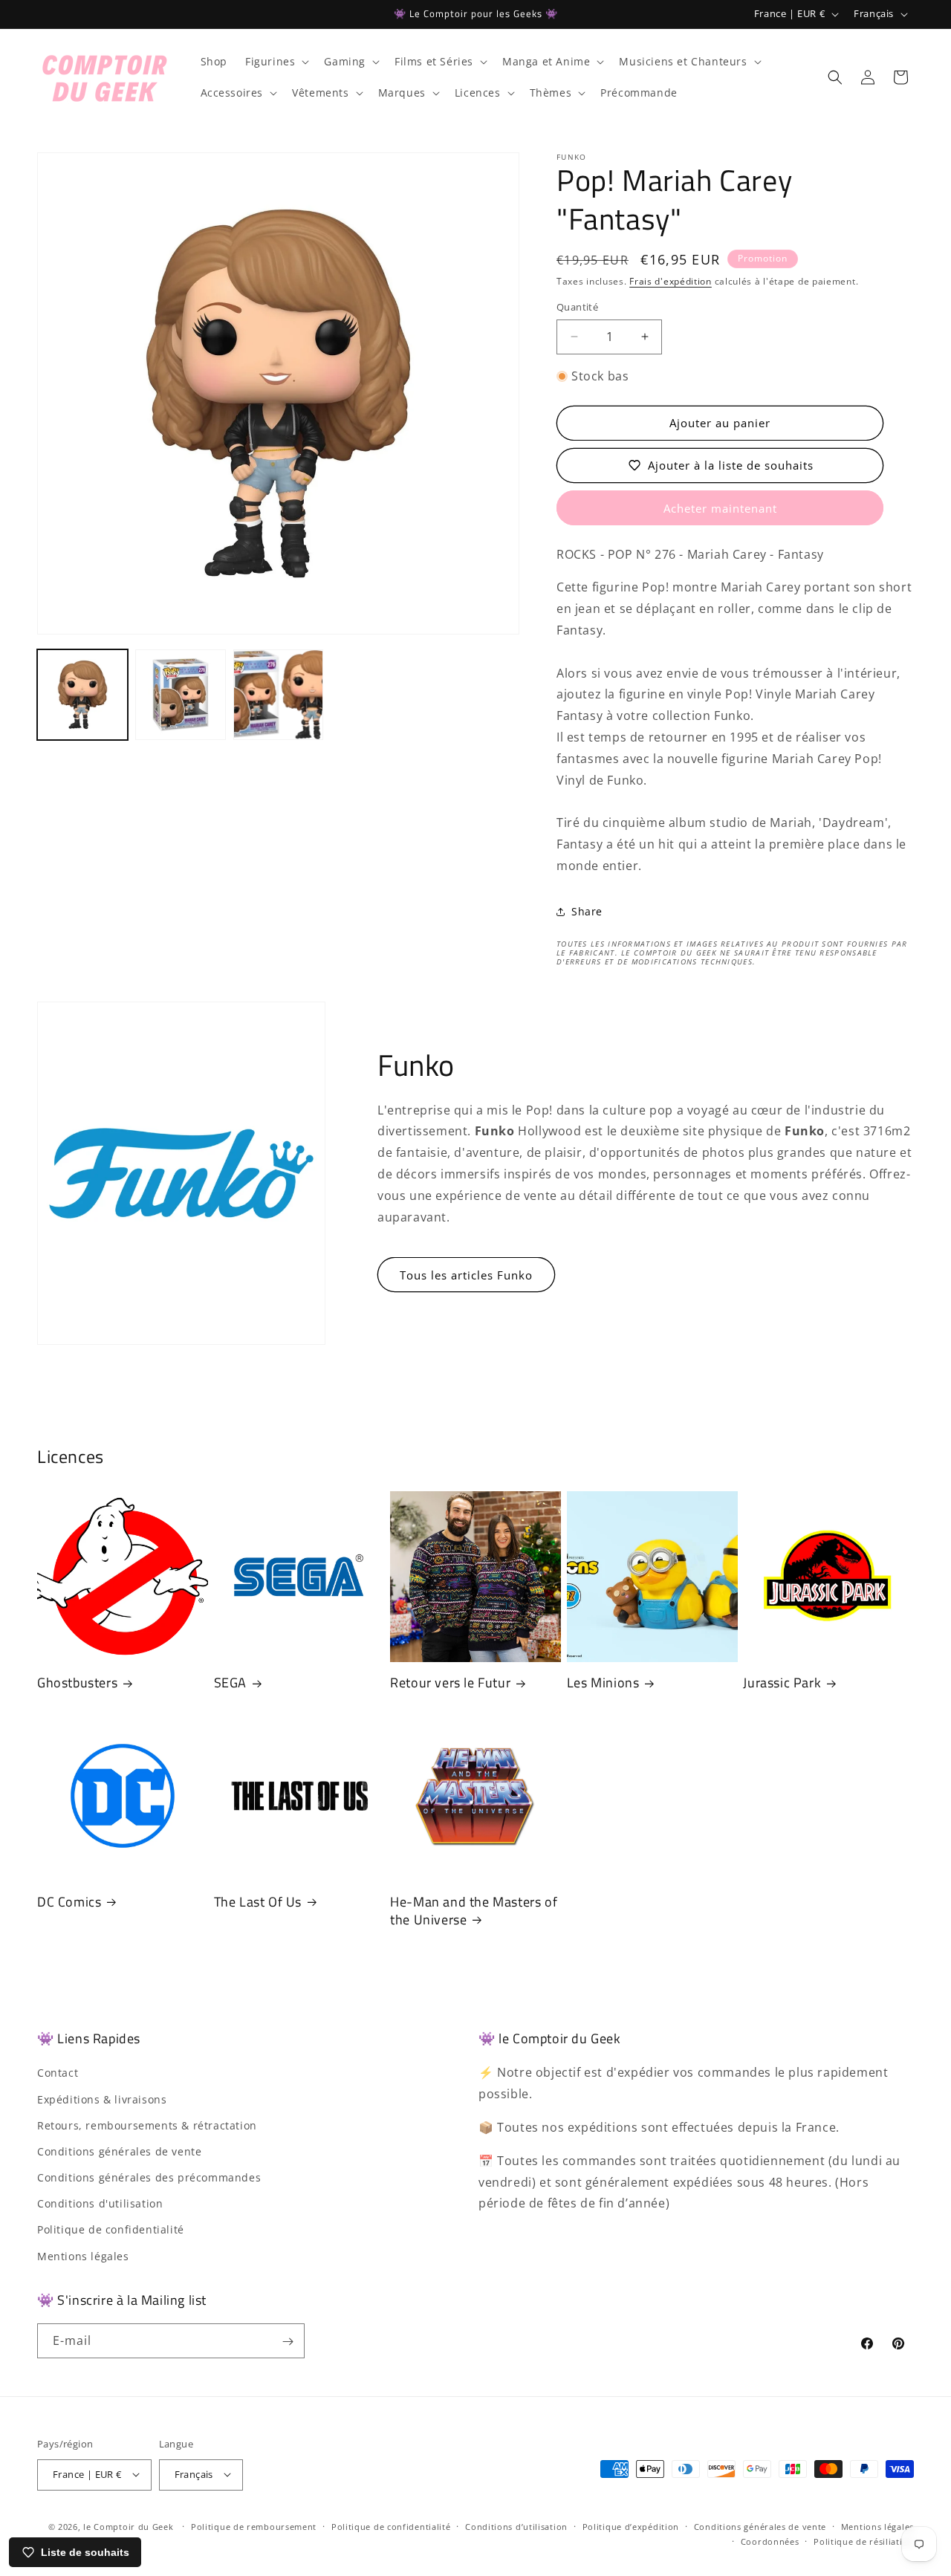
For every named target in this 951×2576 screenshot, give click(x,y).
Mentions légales (83, 2256)
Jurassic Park (782, 1683)
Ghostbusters (77, 1683)
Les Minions (603, 1683)
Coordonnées (770, 2541)
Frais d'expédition (671, 281)
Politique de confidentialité (111, 2230)
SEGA (230, 1683)
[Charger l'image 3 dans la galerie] (279, 695)
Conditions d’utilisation (516, 2526)
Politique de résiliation (864, 2541)
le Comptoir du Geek (128, 2526)
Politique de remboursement (254, 2526)
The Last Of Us (258, 1902)
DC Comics (69, 1902)
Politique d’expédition (631, 2526)
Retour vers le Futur (450, 1683)
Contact (58, 2073)
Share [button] (587, 911)
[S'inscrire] (288, 2342)
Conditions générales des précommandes (149, 2178)
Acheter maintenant (720, 508)
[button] (276, 62)
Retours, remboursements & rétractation (147, 2125)
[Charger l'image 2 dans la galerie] (181, 695)
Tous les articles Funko (466, 1275)
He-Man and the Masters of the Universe (474, 1911)
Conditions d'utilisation (100, 2204)
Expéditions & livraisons (102, 2099)
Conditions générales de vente (119, 2151)
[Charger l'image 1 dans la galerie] (82, 695)
